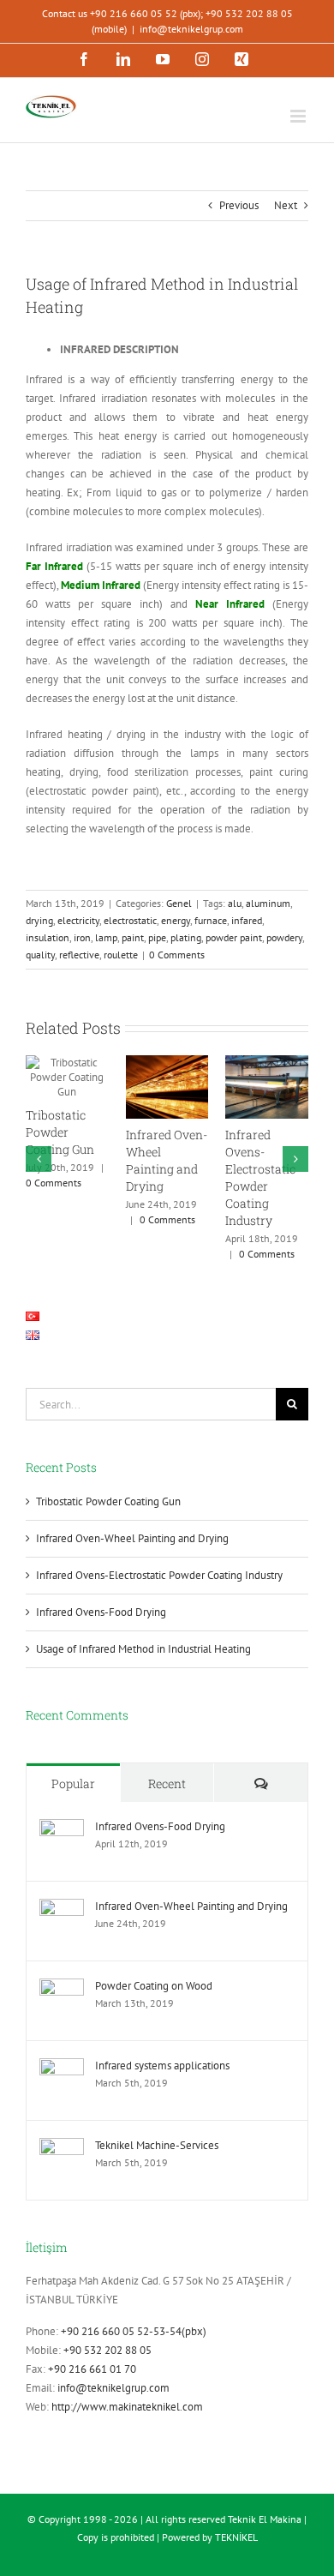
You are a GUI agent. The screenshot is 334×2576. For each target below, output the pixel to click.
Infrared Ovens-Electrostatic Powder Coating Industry (260, 1177)
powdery (284, 937)
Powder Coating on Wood (154, 1986)
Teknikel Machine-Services (157, 2145)
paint (133, 937)
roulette (121, 955)
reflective (79, 955)
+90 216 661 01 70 (92, 2369)
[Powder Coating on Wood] (62, 1988)
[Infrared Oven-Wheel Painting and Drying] (62, 1908)
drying (39, 920)
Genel (179, 903)
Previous (239, 205)
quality (40, 955)
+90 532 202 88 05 (107, 2350)
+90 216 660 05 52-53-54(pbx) (134, 2331)
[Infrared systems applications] (62, 2067)
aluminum (268, 903)
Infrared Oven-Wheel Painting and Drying (167, 1160)
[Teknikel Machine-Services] (62, 2147)
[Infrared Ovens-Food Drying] (62, 1828)
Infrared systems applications (162, 2066)
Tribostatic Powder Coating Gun (60, 1132)
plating (186, 937)
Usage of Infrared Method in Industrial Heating (143, 1649)
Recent (167, 1783)
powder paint (234, 937)
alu (235, 903)
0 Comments (177, 955)
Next (286, 205)
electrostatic (130, 920)
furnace (211, 920)
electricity (78, 920)
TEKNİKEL (236, 2537)
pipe (157, 937)
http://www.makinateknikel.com (127, 2407)
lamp (106, 937)
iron (82, 937)
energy (176, 920)
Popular (73, 1783)
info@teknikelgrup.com (191, 29)
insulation (48, 937)
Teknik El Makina (265, 2519)
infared (247, 920)
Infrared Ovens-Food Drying (101, 1612)
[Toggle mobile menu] (299, 116)
